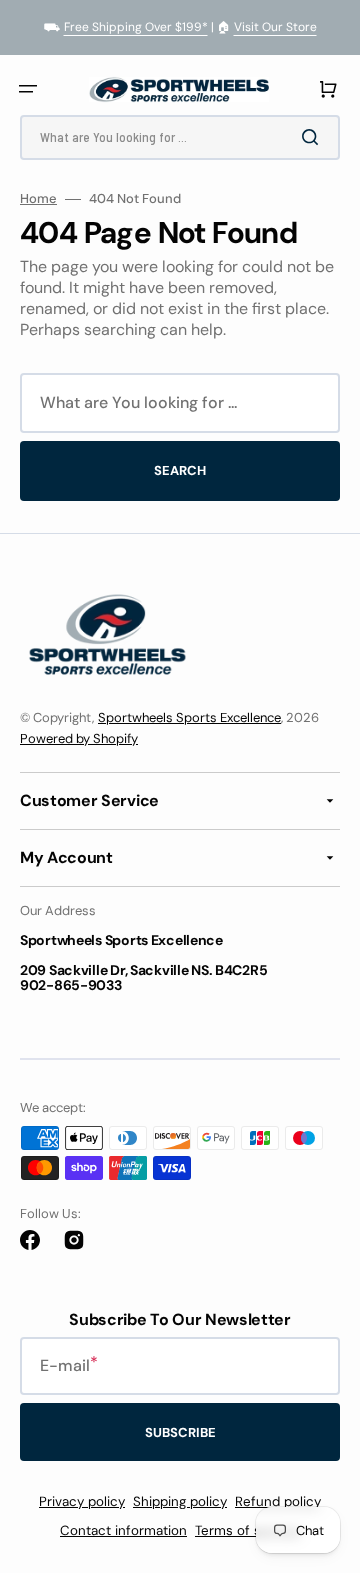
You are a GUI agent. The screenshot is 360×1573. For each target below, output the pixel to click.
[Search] (314, 137)
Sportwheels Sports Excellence (189, 717)
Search (180, 470)
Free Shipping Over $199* (136, 27)
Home (38, 199)
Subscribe (180, 1432)
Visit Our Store (275, 27)
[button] (28, 89)
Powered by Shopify (79, 738)
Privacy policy (82, 1501)
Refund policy (278, 1501)
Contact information (123, 1530)
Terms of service (247, 1530)
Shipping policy (180, 1501)
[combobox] (180, 137)
